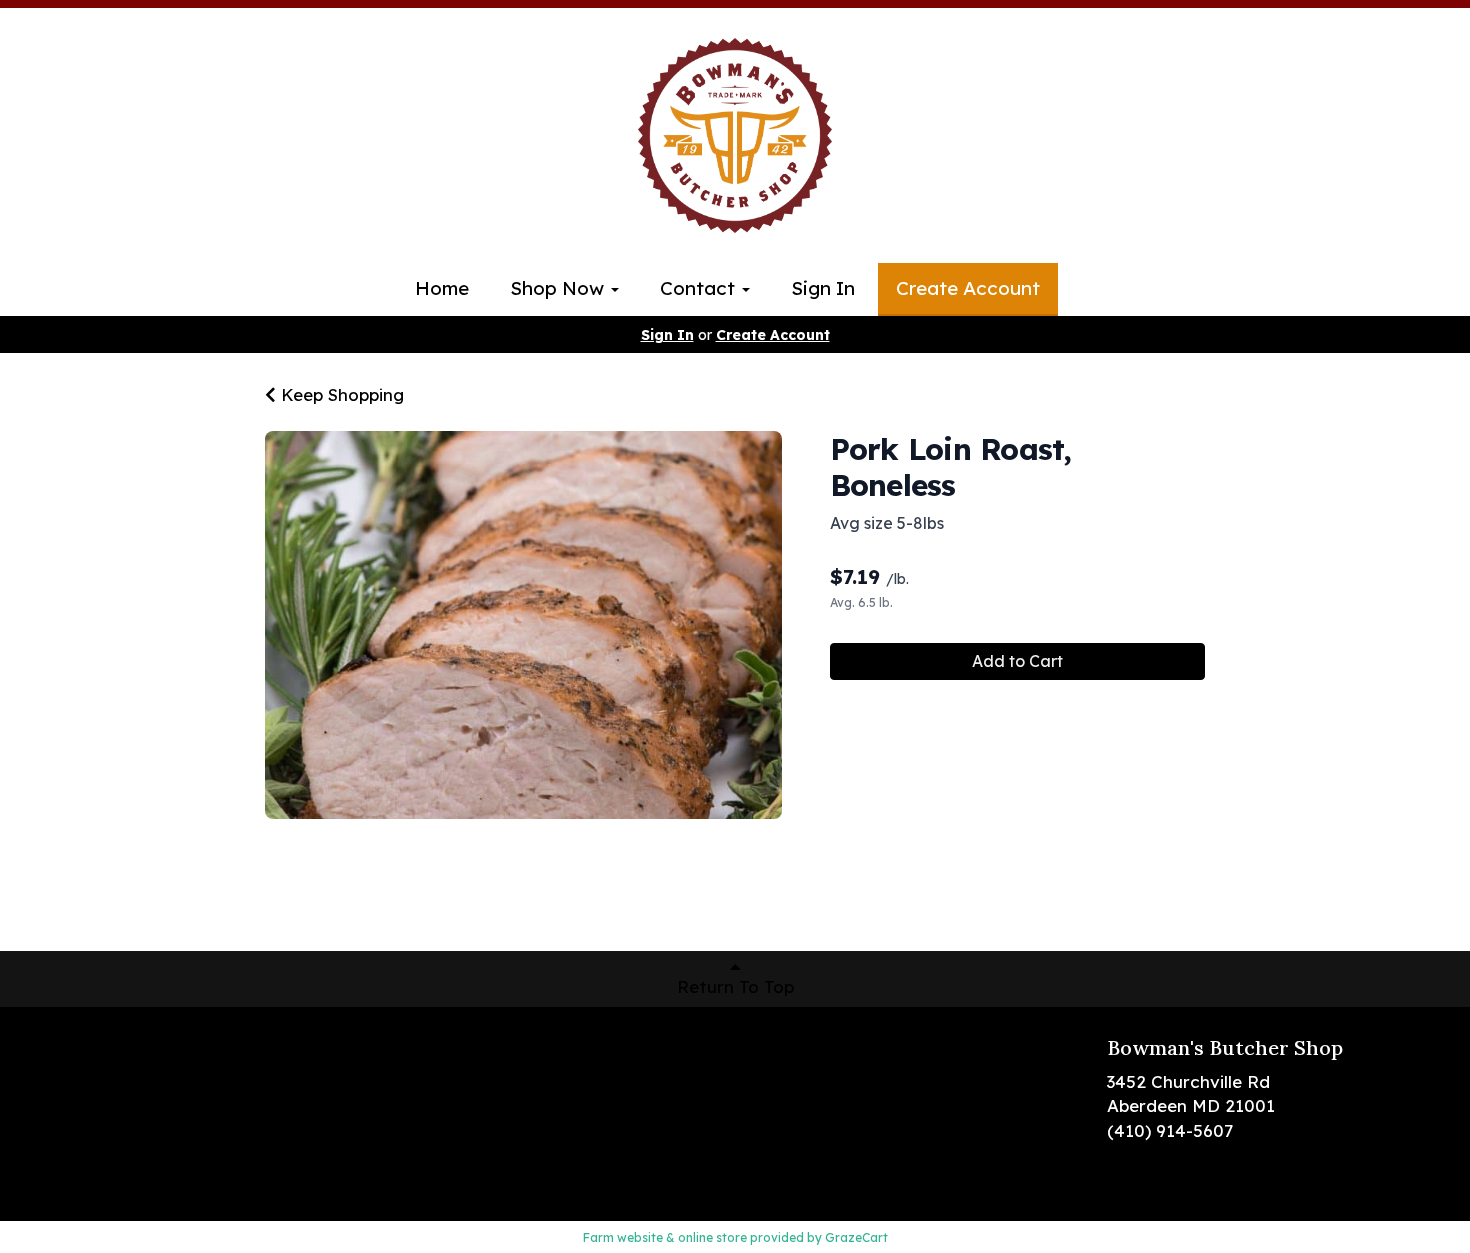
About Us (120, 1107)
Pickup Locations (153, 1077)
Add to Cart (1017, 661)
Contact (700, 288)
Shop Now (559, 288)
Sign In (823, 288)
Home (442, 288)
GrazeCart (856, 1237)
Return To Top (735, 986)
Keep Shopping (340, 394)
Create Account (968, 288)
